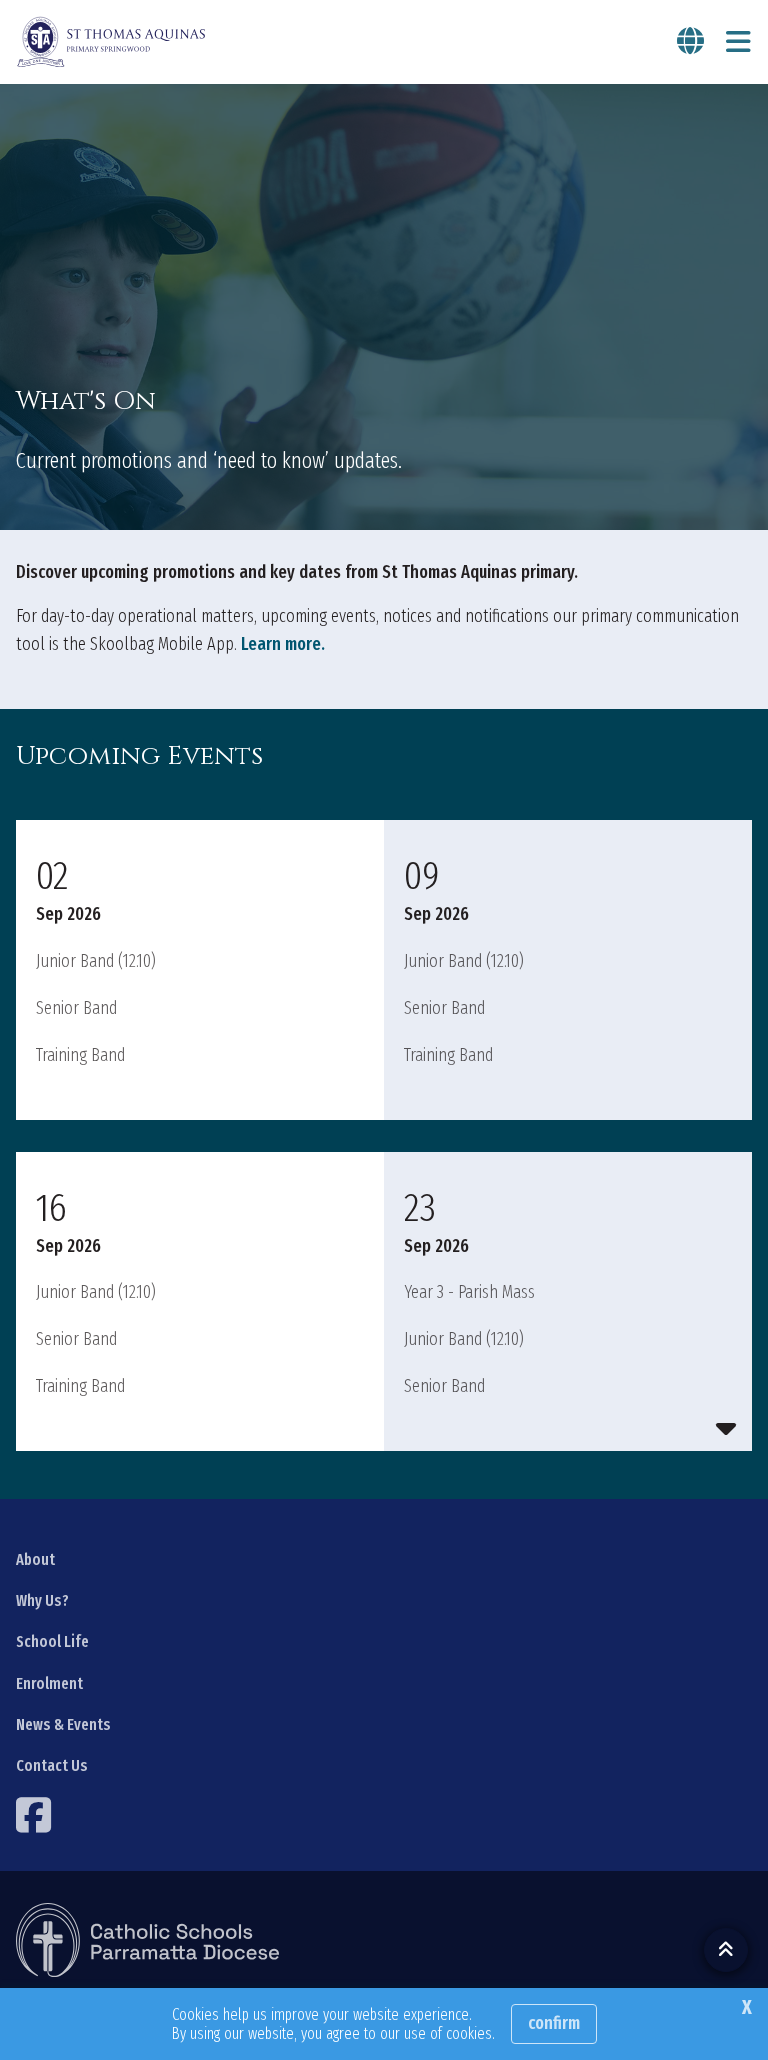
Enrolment (49, 1683)
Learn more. (283, 644)
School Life (52, 1641)
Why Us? (42, 1600)
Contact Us (52, 1765)
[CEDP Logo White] (148, 1940)
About (35, 1559)
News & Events (63, 1724)
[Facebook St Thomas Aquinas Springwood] (36, 1815)
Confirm (554, 2023)
